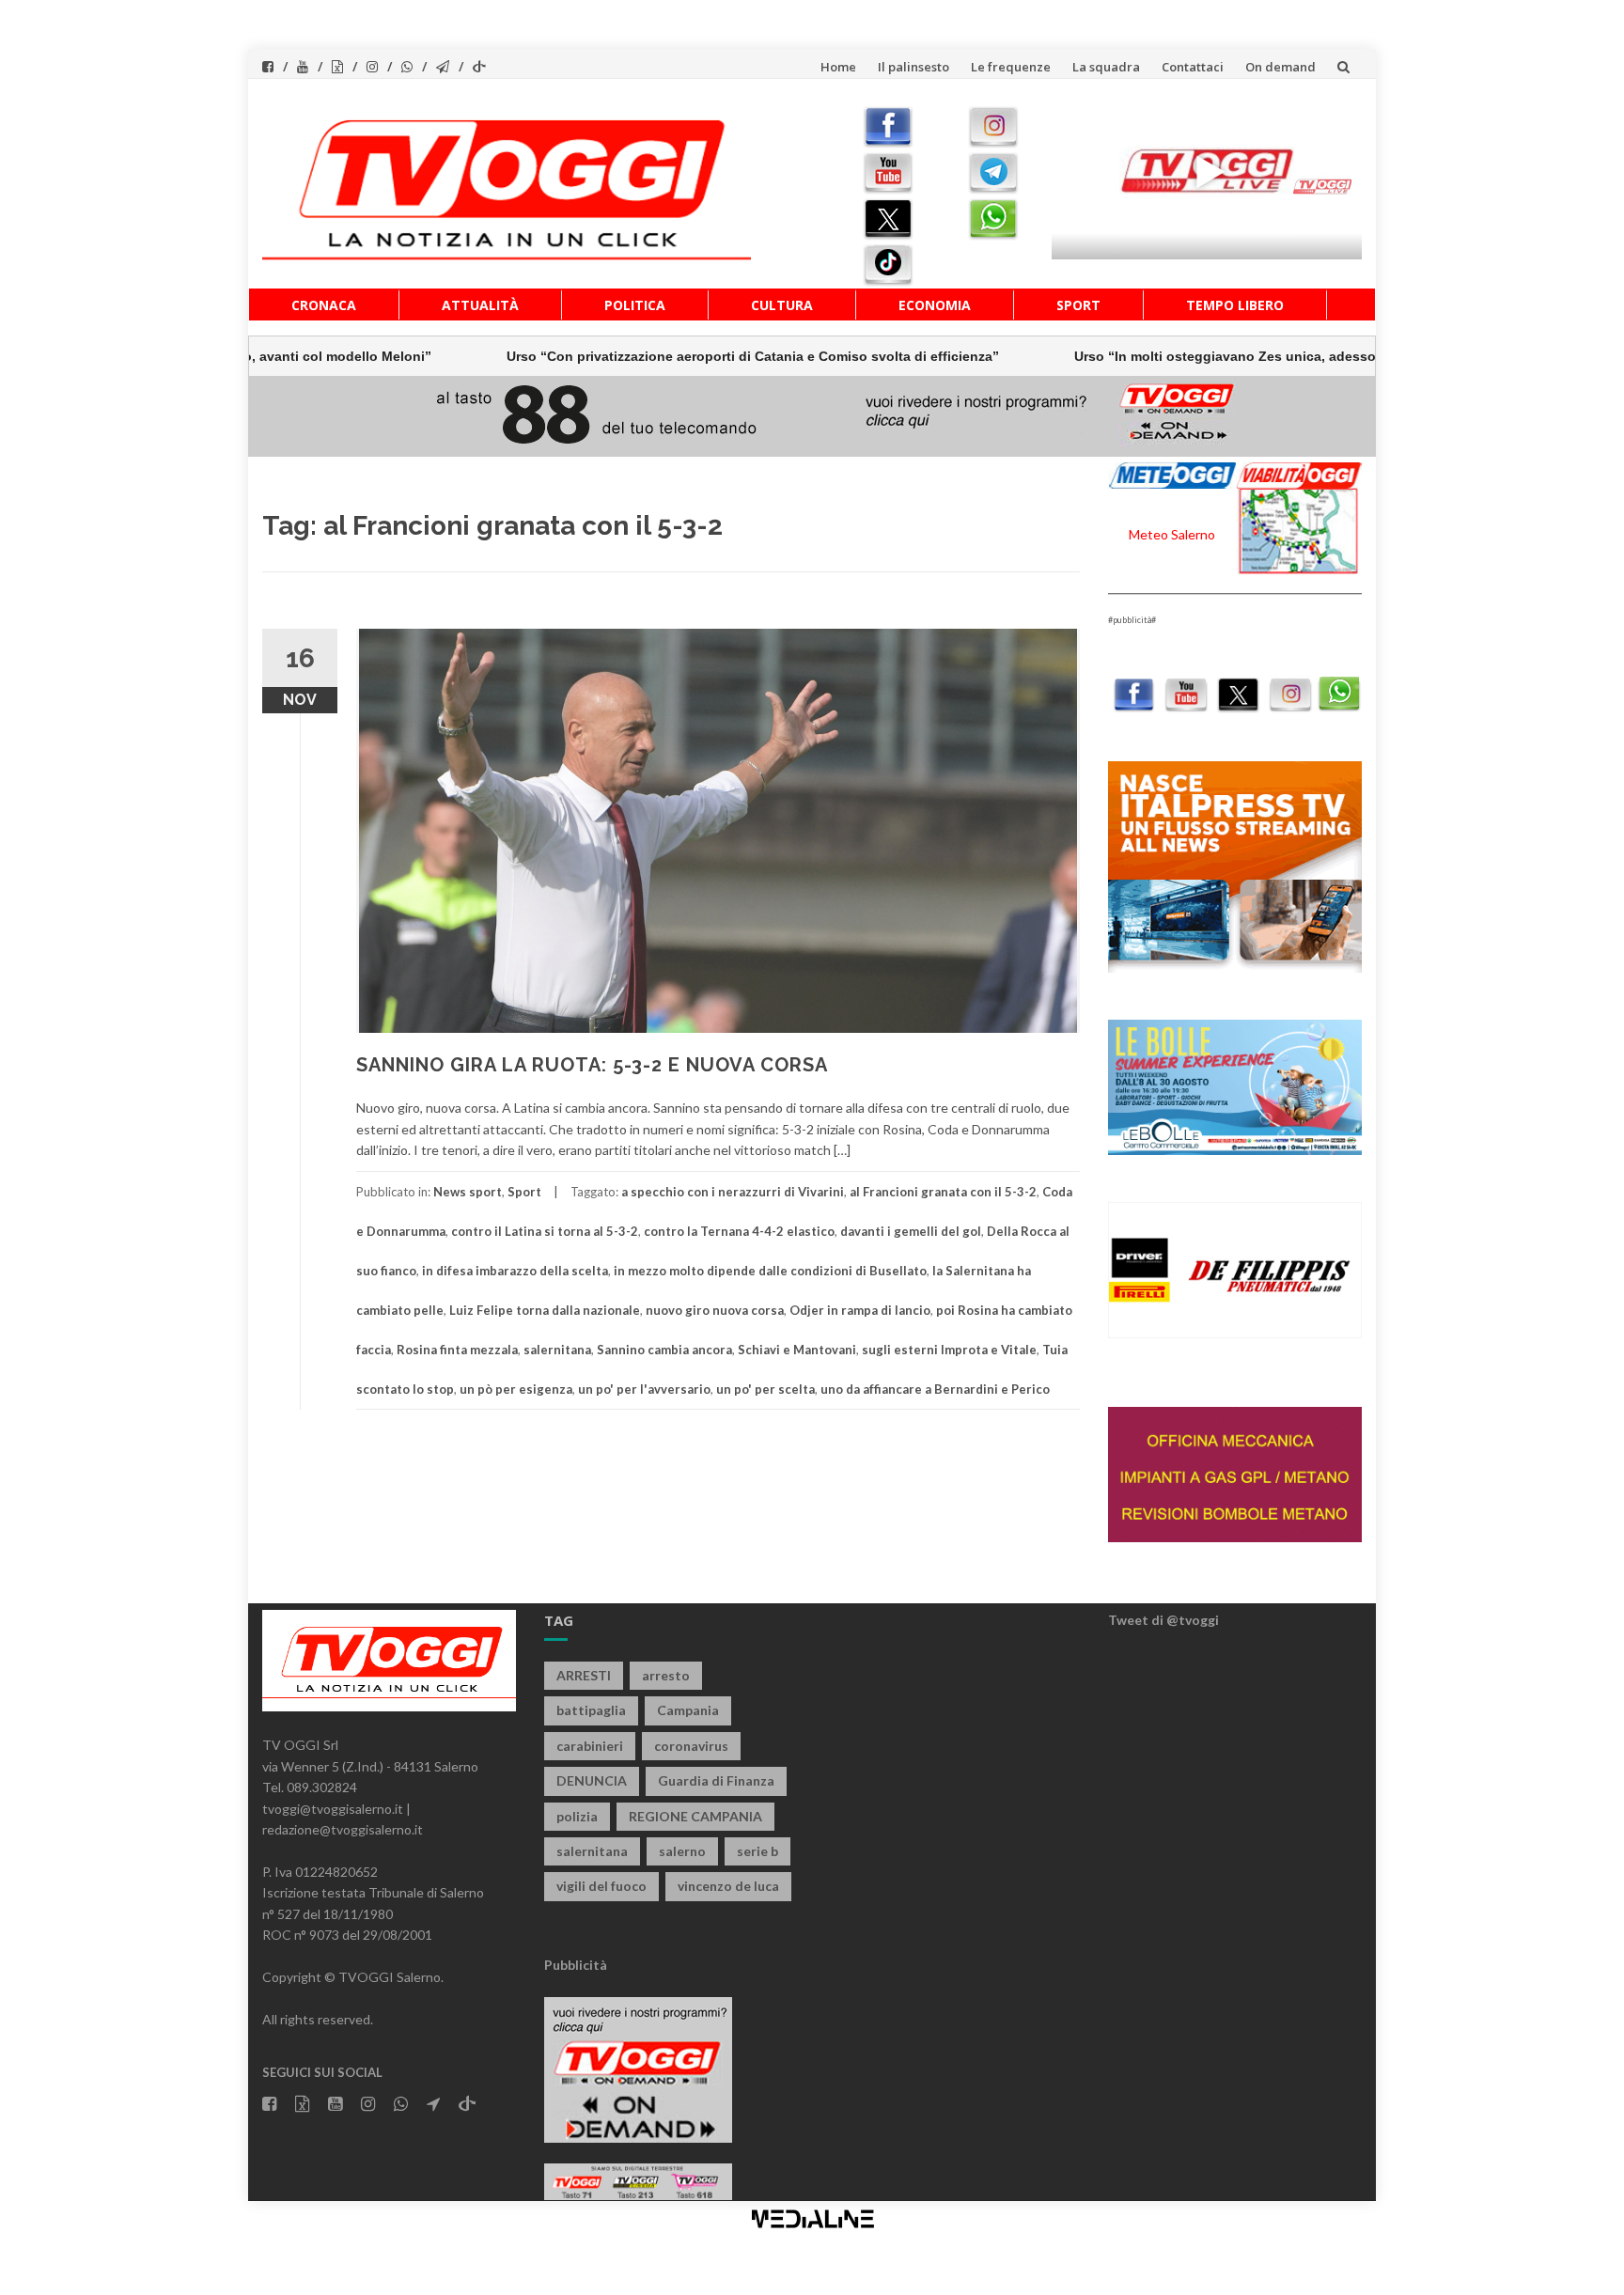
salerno (682, 1851)
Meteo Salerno (1172, 534)
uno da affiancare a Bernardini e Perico (935, 1389)
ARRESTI (584, 1675)
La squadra (1106, 67)
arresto (666, 1675)
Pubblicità (576, 1965)
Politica (635, 305)
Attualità (480, 305)
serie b (757, 1851)
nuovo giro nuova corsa (715, 1310)
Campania (688, 1710)
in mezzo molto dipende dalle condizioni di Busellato (770, 1271)
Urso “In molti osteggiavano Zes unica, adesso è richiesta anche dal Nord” (1202, 356)
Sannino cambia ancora (664, 1350)
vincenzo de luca (728, 1886)
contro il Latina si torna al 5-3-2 (545, 1231)
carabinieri (590, 1746)
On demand (1280, 67)
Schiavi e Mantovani (797, 1350)
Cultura (782, 305)
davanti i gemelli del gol (911, 1231)
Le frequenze (1011, 67)
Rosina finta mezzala (457, 1350)
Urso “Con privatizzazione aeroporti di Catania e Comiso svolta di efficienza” (641, 356)
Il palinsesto (913, 67)
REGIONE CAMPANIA (695, 1816)
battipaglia (591, 1710)
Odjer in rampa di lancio (860, 1310)
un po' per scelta (765, 1389)
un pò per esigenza (516, 1389)
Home (838, 67)
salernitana (557, 1350)
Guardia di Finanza (716, 1780)
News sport (468, 1192)
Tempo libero (1235, 305)
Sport (1078, 305)
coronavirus (691, 1746)
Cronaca (324, 305)
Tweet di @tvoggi (1163, 1620)
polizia (577, 1816)
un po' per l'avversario (644, 1389)
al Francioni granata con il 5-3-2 (943, 1192)
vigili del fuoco (601, 1886)
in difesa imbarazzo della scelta (515, 1271)
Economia (935, 305)
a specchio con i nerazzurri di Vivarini (733, 1192)
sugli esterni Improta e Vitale (949, 1350)
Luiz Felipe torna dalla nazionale (545, 1310)
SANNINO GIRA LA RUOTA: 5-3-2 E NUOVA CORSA (592, 1065)
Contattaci (1193, 67)
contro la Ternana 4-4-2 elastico (739, 1231)
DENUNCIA (592, 1780)
